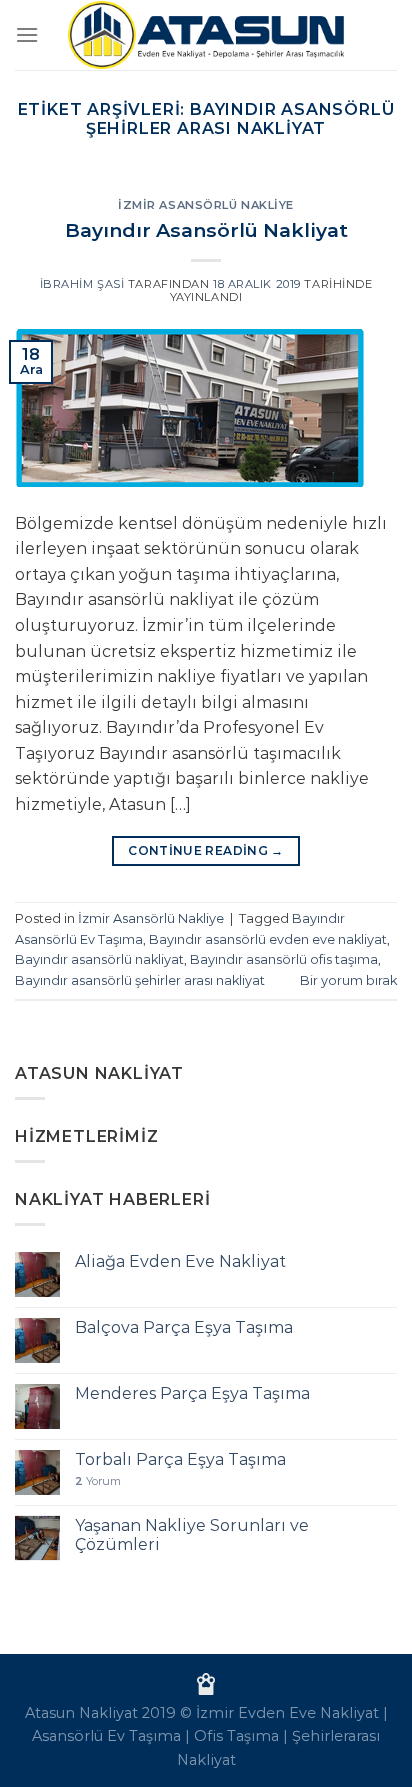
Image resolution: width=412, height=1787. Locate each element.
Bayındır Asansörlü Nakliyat (206, 230)
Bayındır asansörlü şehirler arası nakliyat (140, 980)
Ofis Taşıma (236, 1736)
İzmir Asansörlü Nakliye (206, 205)
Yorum (98, 1481)
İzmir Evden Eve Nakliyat (287, 1713)
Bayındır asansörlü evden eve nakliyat (268, 939)
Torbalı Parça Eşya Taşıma (180, 1459)
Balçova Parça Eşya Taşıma (184, 1327)
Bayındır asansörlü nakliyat (99, 959)
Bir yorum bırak (348, 980)
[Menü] (27, 34)
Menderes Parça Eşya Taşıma (192, 1393)
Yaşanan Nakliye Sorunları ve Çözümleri (192, 1535)
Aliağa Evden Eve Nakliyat (180, 1261)
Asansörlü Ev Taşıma (106, 1736)
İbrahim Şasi (82, 284)
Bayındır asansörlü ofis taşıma (284, 959)
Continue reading (206, 850)
